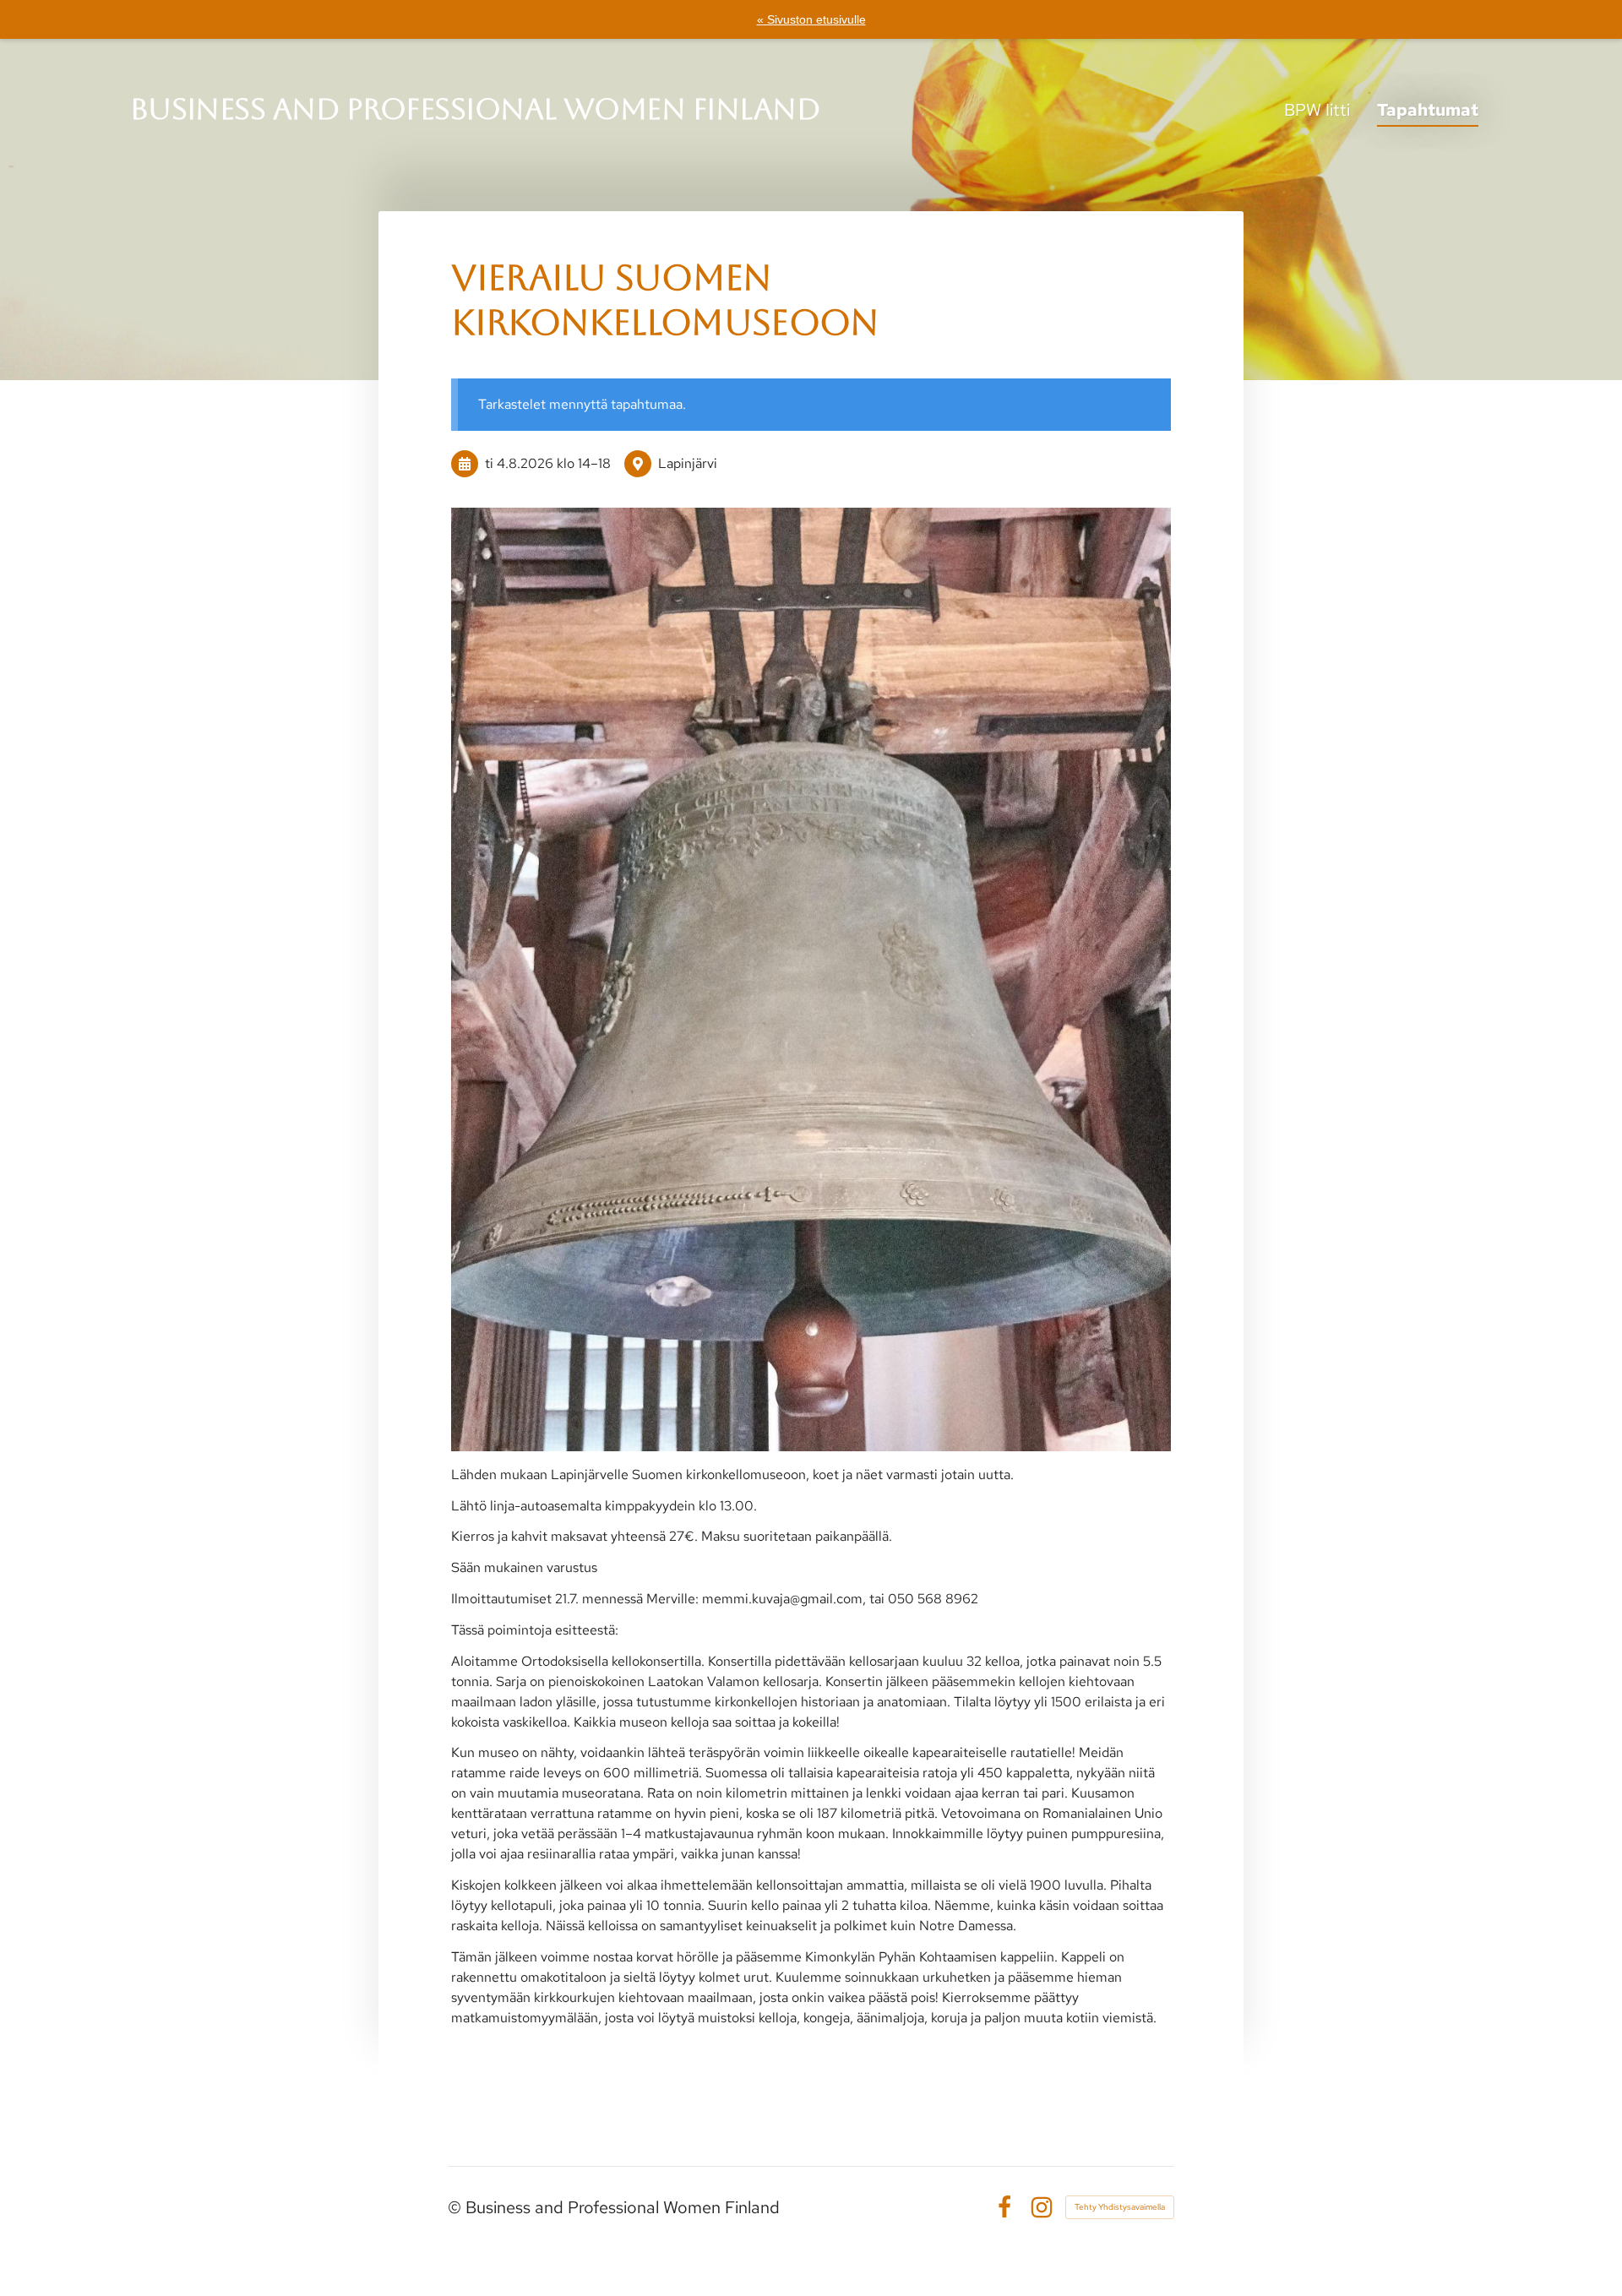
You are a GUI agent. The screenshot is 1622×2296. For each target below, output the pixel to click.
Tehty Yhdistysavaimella (1120, 2207)
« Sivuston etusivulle (811, 19)
